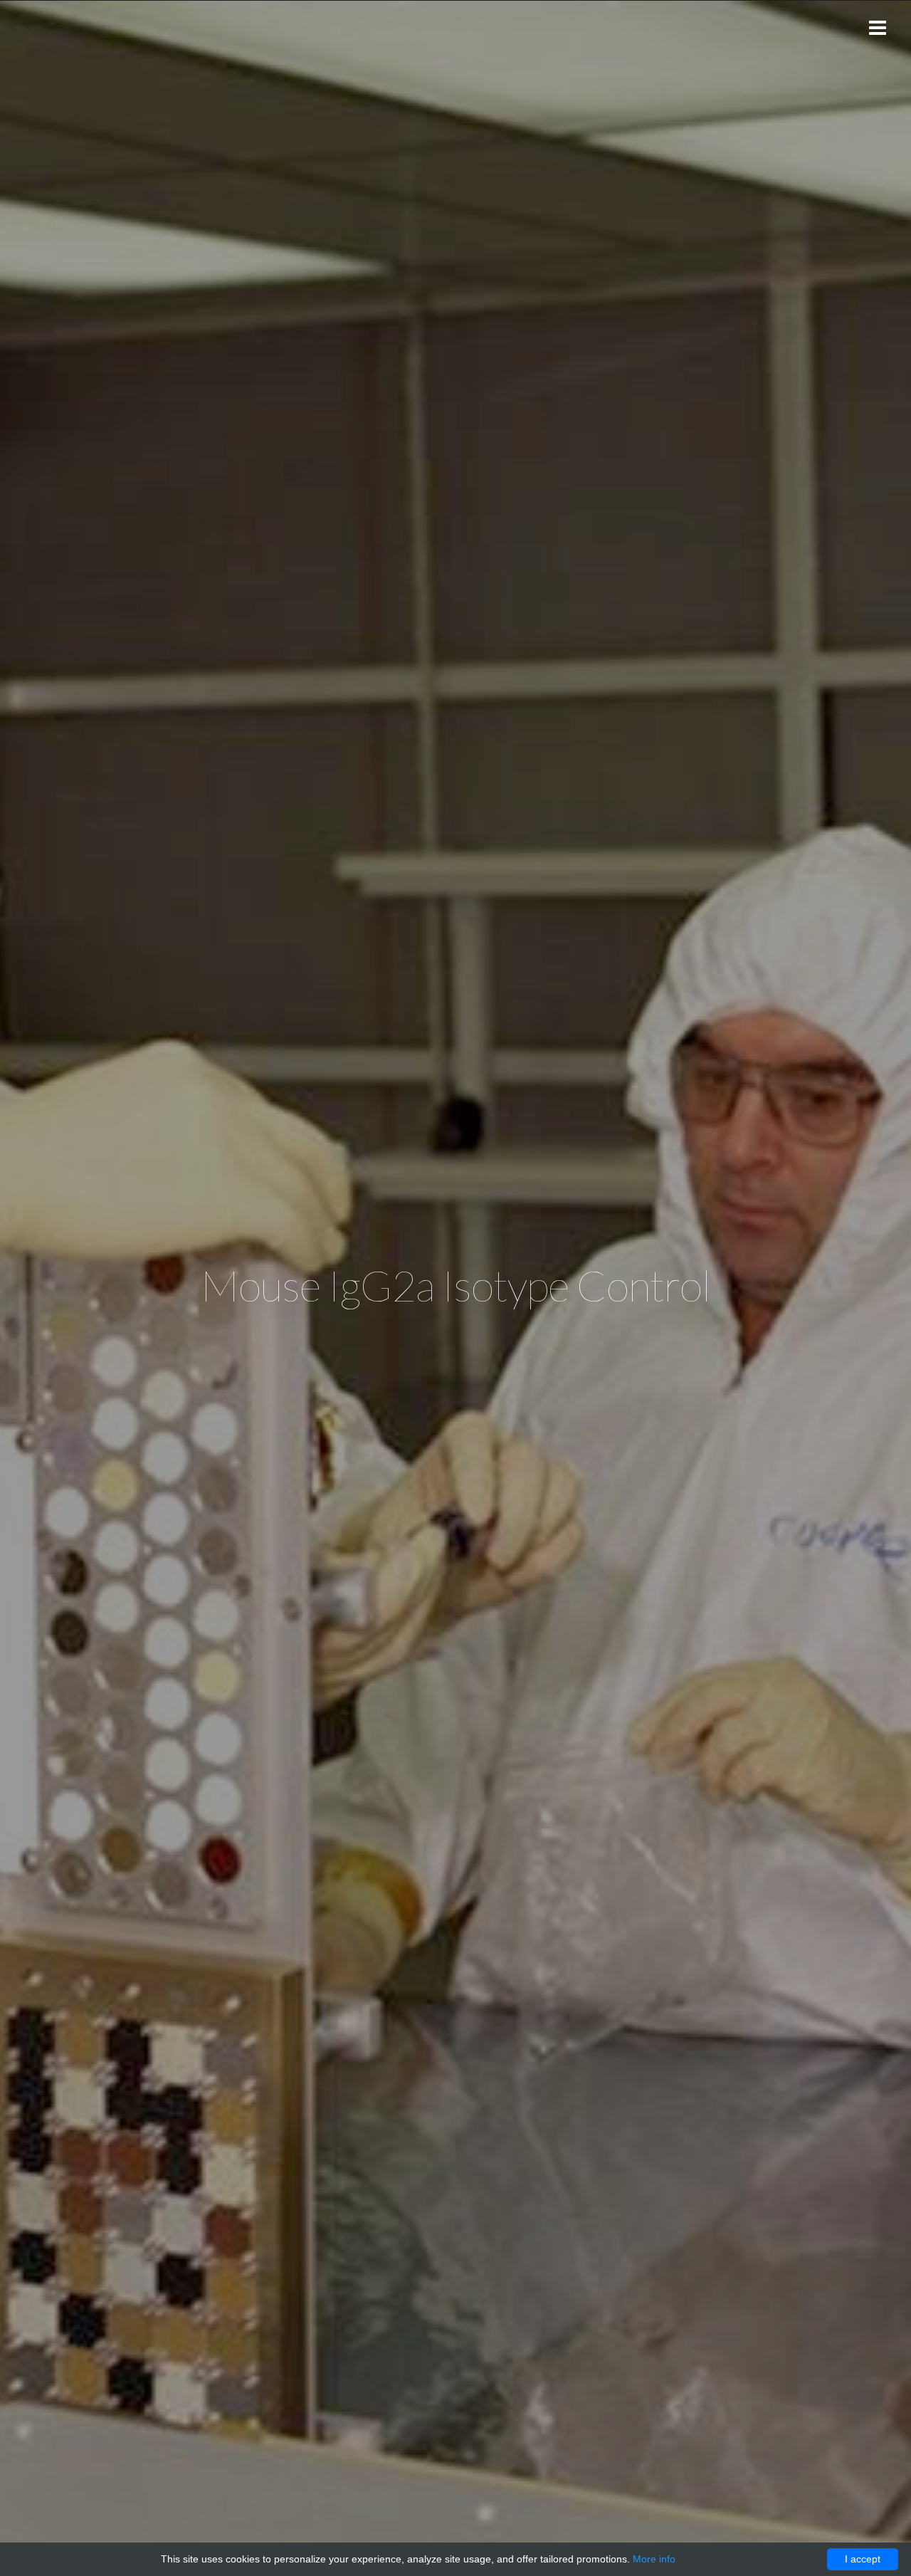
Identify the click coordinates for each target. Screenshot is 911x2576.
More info (654, 2559)
